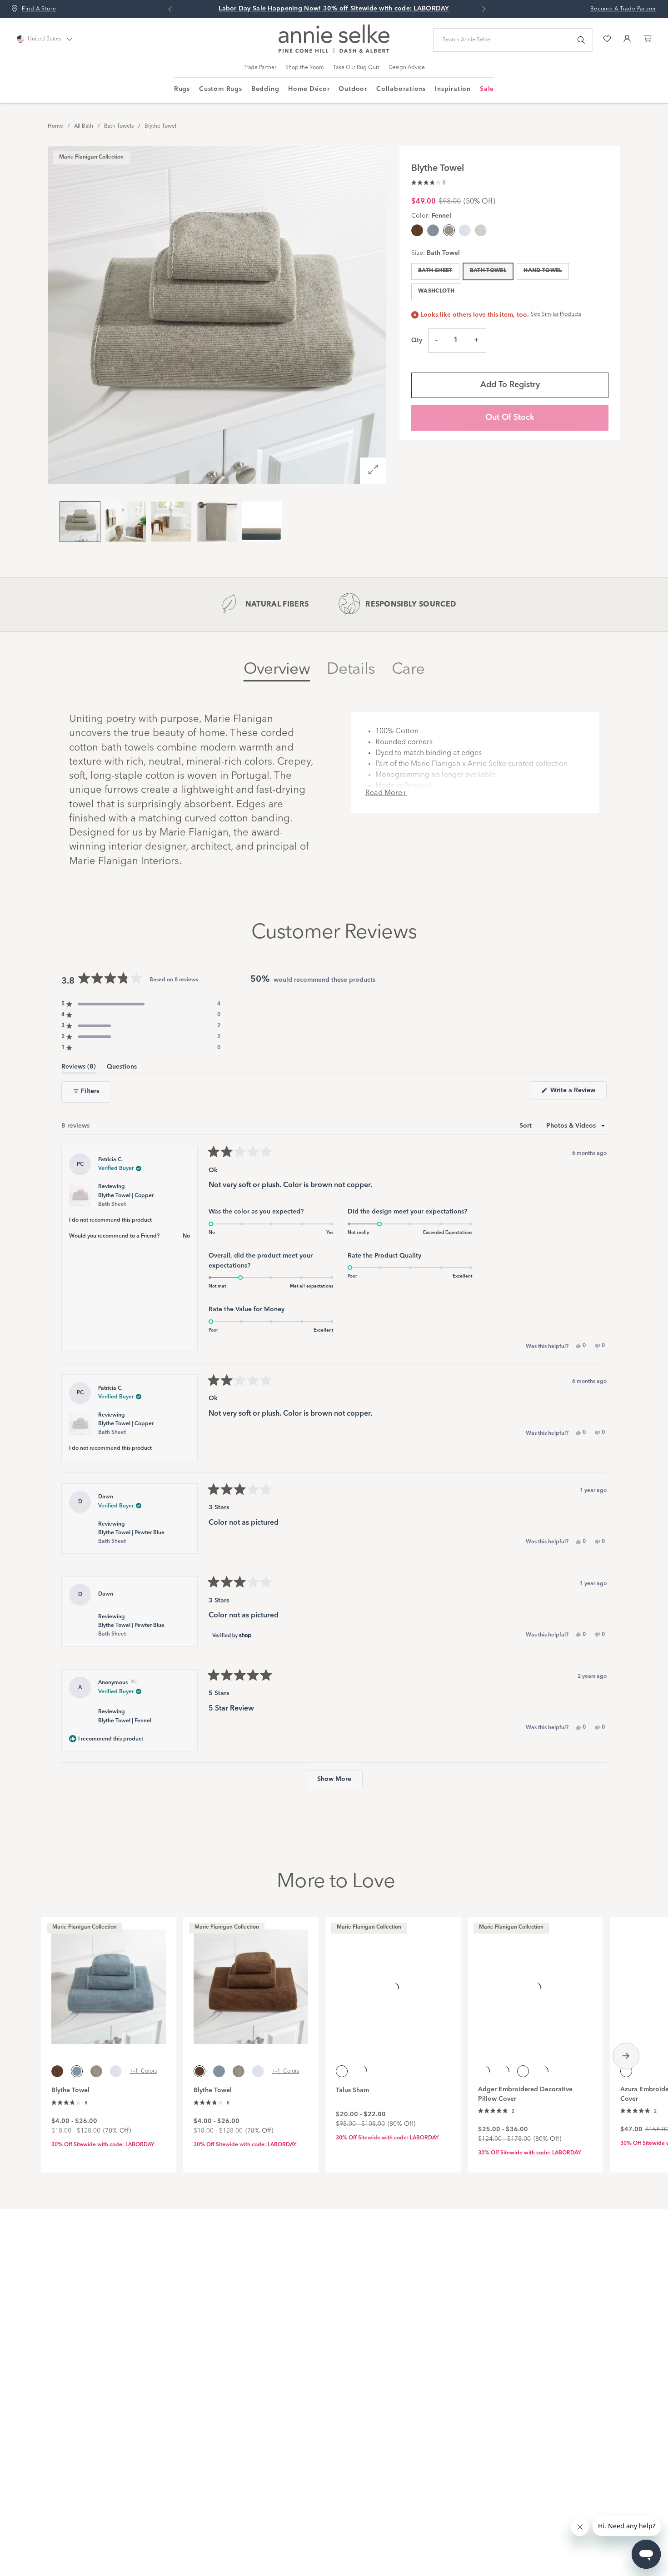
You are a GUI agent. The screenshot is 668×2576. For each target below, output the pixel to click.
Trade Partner (260, 68)
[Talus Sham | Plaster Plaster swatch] (361, 2071)
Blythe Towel (160, 126)
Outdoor (353, 89)
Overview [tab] (277, 669)
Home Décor (309, 89)
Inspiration (453, 89)
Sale (487, 89)
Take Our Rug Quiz (356, 68)
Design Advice (407, 68)
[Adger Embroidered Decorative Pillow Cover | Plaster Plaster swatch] (503, 2071)
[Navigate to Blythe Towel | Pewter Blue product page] (109, 1982)
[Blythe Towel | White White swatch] (465, 230)
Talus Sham (352, 2090)
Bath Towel (488, 271)
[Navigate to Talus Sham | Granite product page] (393, 1982)
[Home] (334, 51)
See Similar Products (556, 314)
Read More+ (386, 793)
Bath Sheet (435, 271)
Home (55, 126)
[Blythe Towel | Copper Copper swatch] (417, 230)
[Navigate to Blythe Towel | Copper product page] (251, 1982)
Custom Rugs (221, 89)
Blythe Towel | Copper (126, 1200)
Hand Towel (543, 271)
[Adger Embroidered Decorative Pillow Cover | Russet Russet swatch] (543, 2071)
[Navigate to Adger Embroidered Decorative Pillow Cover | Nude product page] (535, 1982)
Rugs (182, 89)
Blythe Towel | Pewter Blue (131, 1537)
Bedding (265, 89)
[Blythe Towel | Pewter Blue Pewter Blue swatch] (433, 230)
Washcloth (436, 291)
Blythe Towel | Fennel (125, 1721)
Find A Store (39, 9)
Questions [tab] (122, 1068)
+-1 (143, 2071)
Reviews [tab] (79, 1068)
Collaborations (401, 89)
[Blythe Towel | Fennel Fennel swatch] (96, 2071)
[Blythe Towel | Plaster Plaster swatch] (481, 230)
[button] (429, 182)
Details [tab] (351, 669)
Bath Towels (119, 126)
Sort (526, 1126)
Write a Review (578, 1093)
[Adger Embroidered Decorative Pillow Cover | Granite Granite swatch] (484, 2071)
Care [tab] (408, 669)
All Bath (84, 126)
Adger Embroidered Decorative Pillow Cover (525, 2094)
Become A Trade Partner (623, 9)
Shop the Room (305, 68)
